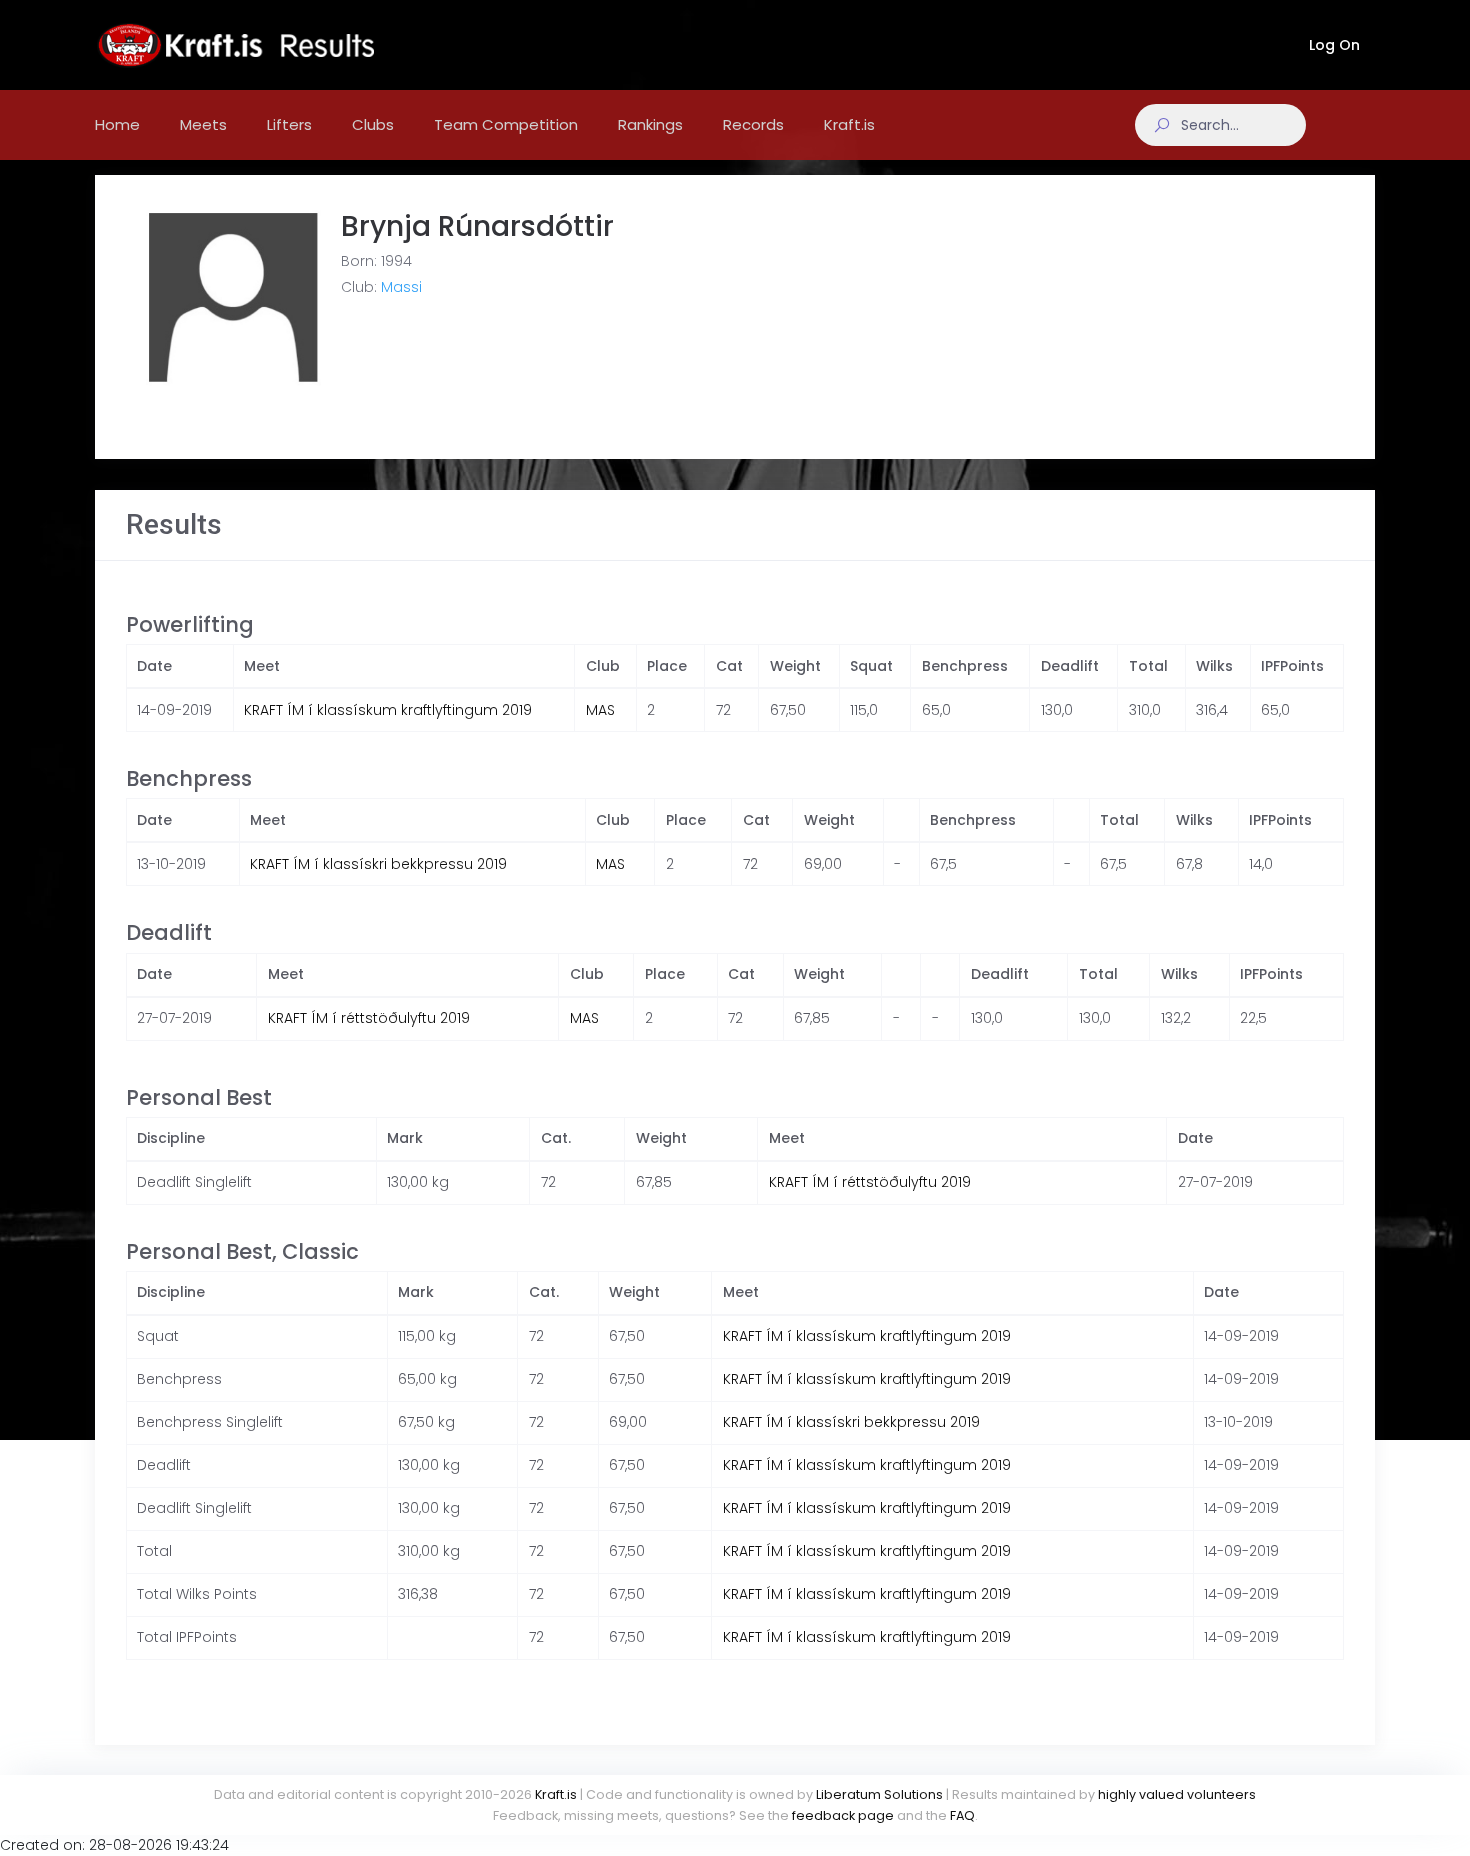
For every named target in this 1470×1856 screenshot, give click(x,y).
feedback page (843, 1815)
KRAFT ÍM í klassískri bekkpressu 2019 (378, 864)
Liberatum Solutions (879, 1794)
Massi (401, 287)
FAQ (962, 1815)
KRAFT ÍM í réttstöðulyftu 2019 (369, 1018)
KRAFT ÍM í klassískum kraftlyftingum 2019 (388, 710)
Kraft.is (556, 1794)
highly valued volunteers (1177, 1794)
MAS (600, 710)
